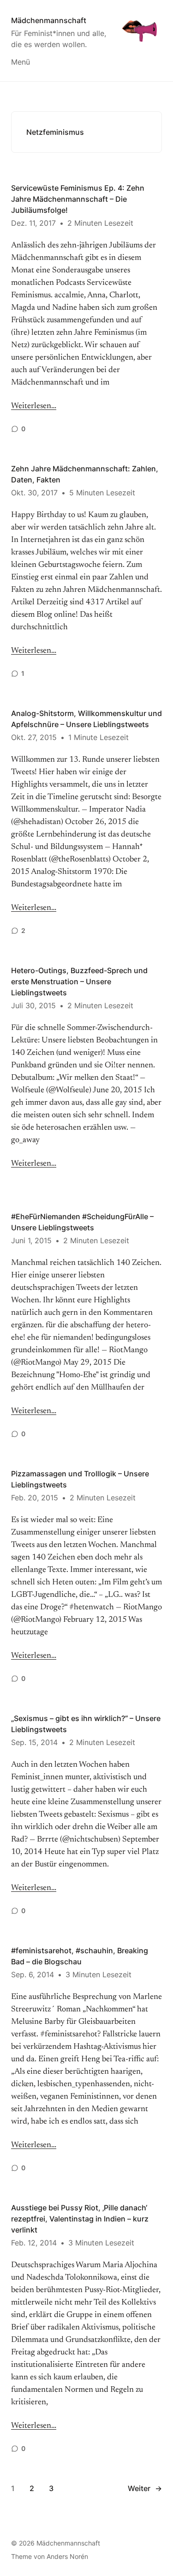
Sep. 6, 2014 (33, 1974)
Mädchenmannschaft (49, 20)
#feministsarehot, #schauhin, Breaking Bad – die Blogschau (80, 1956)
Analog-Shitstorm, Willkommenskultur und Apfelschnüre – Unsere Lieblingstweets (86, 719)
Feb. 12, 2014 (34, 2243)
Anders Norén (67, 2556)
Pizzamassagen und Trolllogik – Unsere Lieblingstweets (80, 1479)
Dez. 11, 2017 (33, 223)
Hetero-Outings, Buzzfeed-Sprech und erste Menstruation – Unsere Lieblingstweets (79, 981)
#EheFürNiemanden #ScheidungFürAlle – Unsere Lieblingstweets (82, 1222)
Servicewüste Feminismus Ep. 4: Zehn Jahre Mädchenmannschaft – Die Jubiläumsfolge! (78, 199)
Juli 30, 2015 (33, 1005)
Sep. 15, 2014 (34, 1742)
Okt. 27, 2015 (34, 737)
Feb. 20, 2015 (35, 1498)
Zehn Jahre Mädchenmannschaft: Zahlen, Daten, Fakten (85, 474)
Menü (21, 62)
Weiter (145, 2488)
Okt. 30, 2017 (34, 493)
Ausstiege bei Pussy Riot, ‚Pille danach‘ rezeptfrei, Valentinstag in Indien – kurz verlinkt (80, 2219)
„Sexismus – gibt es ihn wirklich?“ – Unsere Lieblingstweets (86, 1724)
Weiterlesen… (34, 406)
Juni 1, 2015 (31, 1240)
